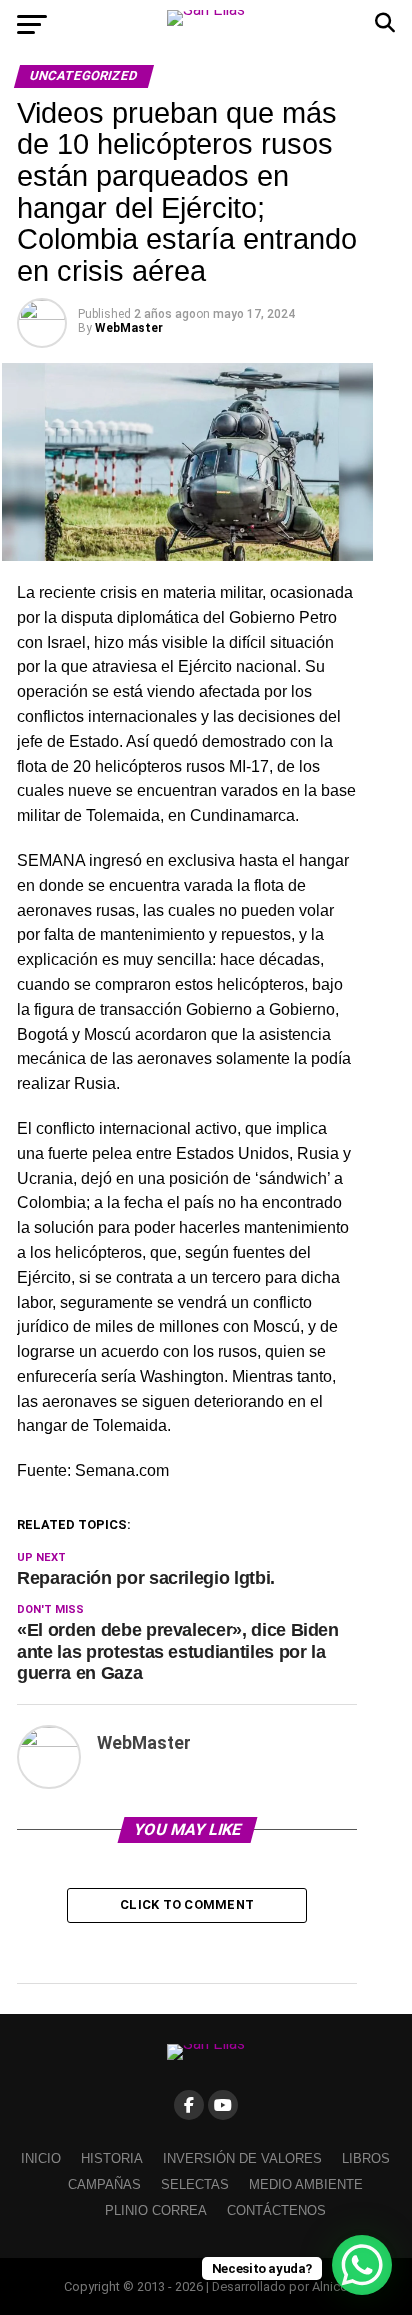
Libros (366, 2158)
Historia (112, 2158)
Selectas (195, 2184)
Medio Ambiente (306, 2184)
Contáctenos (276, 2210)
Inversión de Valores (242, 2158)
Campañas (104, 2184)
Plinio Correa (156, 2210)
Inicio (41, 2158)
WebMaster (129, 328)
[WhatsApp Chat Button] (362, 2265)
